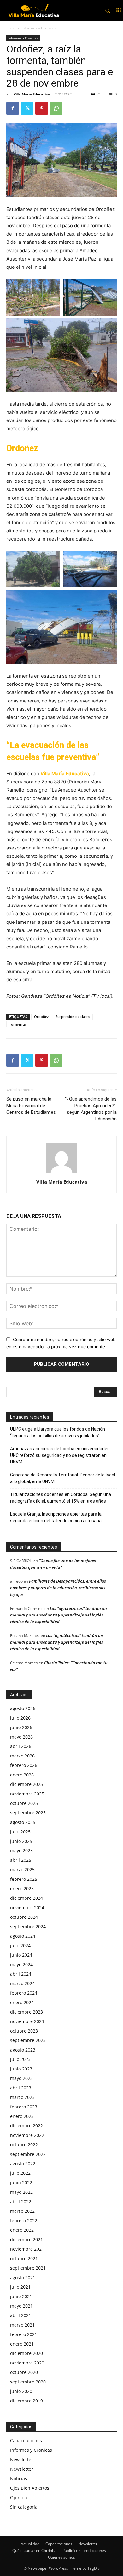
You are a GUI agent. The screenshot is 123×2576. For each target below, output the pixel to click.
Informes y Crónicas (39, 28)
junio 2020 (21, 2391)
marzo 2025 (22, 1870)
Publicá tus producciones (84, 2551)
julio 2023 (20, 2059)
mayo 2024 (21, 1964)
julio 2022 (20, 2173)
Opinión (19, 2497)
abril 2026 (21, 1746)
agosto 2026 (23, 1708)
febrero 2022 (24, 2220)
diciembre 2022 (26, 2126)
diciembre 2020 (26, 2353)
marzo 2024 (22, 1983)
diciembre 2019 (26, 2401)
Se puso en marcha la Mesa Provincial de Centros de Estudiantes (31, 1106)
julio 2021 (20, 2287)
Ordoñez (41, 1017)
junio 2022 (21, 2183)
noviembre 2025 (27, 1794)
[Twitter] (27, 108)
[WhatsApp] (56, 108)
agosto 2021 (23, 2277)
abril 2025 (21, 1860)
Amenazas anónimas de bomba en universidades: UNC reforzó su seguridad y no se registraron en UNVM (60, 1455)
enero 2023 (22, 2116)
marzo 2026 (22, 1756)
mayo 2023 (21, 2078)
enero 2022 (22, 2230)
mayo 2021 (21, 2306)
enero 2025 (22, 1889)
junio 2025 (21, 1841)
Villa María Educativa (32, 94)
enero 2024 (22, 2002)
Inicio (11, 28)
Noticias (19, 2478)
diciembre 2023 (26, 2012)
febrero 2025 (24, 1879)
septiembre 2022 (28, 2154)
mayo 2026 (21, 1737)
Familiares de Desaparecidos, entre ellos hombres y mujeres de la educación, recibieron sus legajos (58, 1588)
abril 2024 (21, 1974)
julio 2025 (20, 1832)
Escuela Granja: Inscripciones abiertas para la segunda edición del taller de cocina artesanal (56, 1517)
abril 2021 (21, 2315)
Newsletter (22, 2459)
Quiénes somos (61, 2557)
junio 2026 (21, 1727)
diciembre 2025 (26, 1784)
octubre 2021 (24, 2258)
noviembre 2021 (27, 2249)
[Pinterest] (42, 108)
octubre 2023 (24, 2031)
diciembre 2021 (26, 2239)
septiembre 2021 (28, 2268)
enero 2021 (22, 2344)
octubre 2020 (24, 2372)
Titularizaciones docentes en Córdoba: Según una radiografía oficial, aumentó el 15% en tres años (61, 1498)
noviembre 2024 (27, 1907)
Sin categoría (24, 2507)
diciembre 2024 (26, 1898)
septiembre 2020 (28, 2382)
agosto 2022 (23, 2164)
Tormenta (17, 1024)
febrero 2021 (24, 2334)
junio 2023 (21, 2069)
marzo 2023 (22, 2097)
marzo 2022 (22, 2211)
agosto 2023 (23, 2050)
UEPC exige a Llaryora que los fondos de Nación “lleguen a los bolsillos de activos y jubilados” (58, 1432)
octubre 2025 (24, 1803)
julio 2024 (20, 1945)
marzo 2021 (22, 2325)
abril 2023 (21, 2088)
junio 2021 (21, 2296)
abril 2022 (21, 2202)
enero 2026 (22, 1775)
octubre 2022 (24, 2145)
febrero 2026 (24, 1765)
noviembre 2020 (27, 2363)
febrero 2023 (24, 2107)
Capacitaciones (26, 2441)
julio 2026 (20, 1718)
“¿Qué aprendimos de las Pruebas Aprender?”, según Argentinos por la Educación (91, 1109)
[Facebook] (13, 108)
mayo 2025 (21, 1851)
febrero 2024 (24, 1993)
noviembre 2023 (27, 2021)
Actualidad (30, 2544)
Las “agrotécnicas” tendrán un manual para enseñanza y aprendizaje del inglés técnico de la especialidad (59, 1615)
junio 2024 (21, 1955)
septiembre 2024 (28, 1926)
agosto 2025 (23, 1822)
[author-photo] (61, 1173)
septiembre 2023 (28, 2040)
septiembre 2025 (28, 1813)
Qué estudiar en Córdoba (34, 2551)
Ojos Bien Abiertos (30, 2488)
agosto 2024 (23, 1936)
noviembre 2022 (27, 2135)
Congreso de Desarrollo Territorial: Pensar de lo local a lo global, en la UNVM (63, 1478)
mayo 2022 (21, 2192)
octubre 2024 (24, 1917)
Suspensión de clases (73, 1017)
